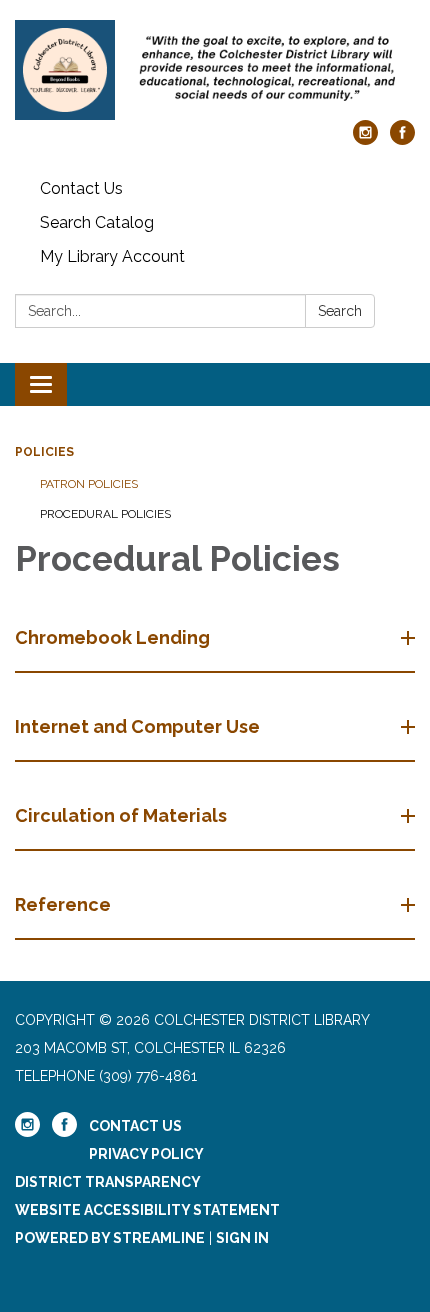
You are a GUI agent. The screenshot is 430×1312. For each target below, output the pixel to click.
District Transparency (108, 1182)
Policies (44, 452)
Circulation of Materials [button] (121, 815)
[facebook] (402, 139)
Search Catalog (97, 222)
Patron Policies (89, 484)
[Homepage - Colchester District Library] (215, 70)
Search (340, 311)
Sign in (242, 1238)
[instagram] (365, 139)
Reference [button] (63, 904)
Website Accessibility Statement (147, 1210)
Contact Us (81, 188)
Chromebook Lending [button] (112, 637)
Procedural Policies (105, 514)
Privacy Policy (146, 1154)
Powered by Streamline (110, 1238)
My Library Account (112, 256)
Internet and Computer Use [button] (137, 726)
